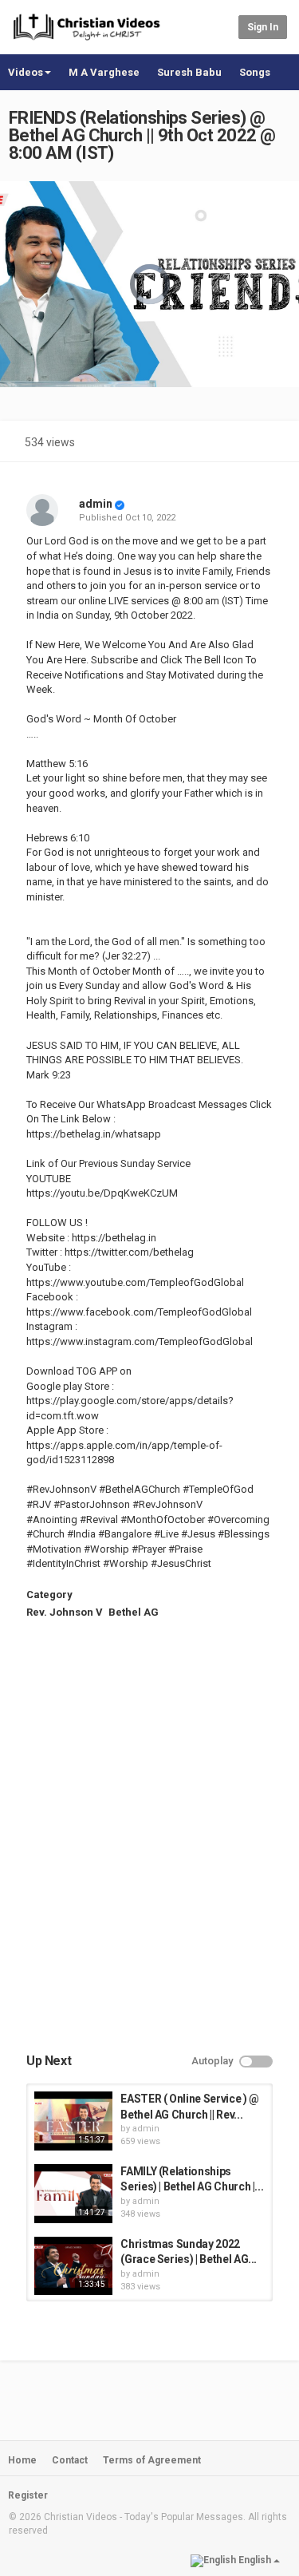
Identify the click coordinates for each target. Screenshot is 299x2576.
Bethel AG (134, 1612)
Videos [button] (26, 72)
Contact (70, 2460)
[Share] (234, 444)
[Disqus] (149, 1850)
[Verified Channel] (120, 504)
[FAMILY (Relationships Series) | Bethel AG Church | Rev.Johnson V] (73, 2194)
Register (28, 2495)
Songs (255, 72)
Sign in (263, 27)
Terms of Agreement (152, 2460)
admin (96, 504)
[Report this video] (272, 444)
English (255, 2560)
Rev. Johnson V (65, 1612)
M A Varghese (104, 72)
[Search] (224, 26)
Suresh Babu (189, 72)
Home (22, 2460)
